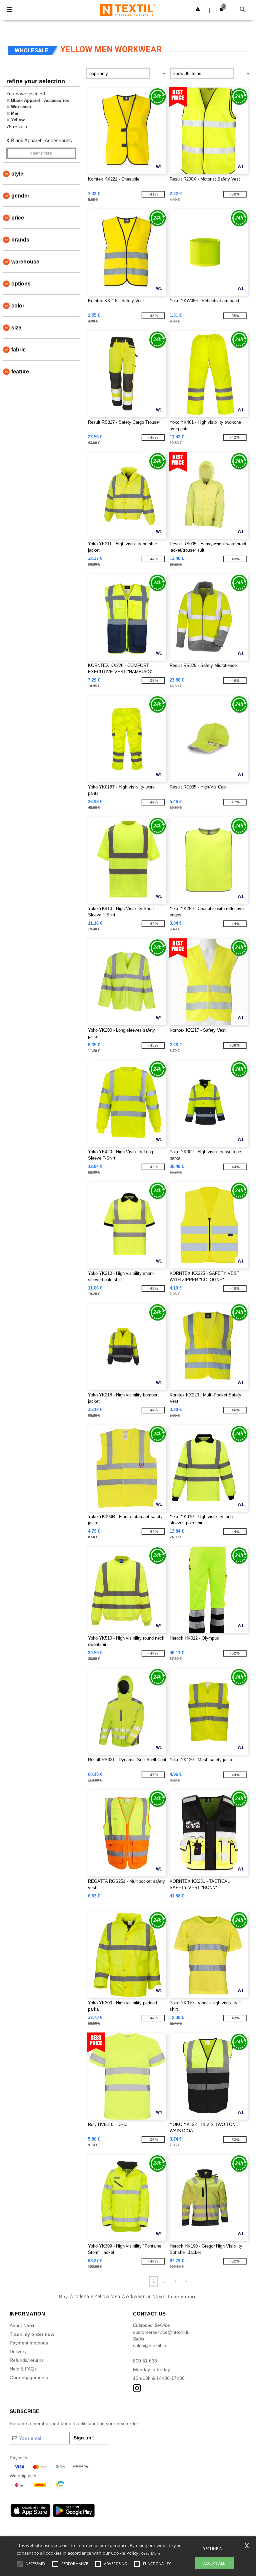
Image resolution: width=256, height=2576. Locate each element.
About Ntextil (23, 2325)
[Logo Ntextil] (127, 10)
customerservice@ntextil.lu (161, 2332)
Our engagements (29, 2377)
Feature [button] (20, 372)
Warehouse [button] (25, 262)
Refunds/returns (27, 2360)
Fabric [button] (18, 350)
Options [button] (21, 284)
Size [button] (16, 328)
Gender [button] (20, 196)
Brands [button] (20, 240)
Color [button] (18, 306)
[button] (198, 9)
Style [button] (17, 174)
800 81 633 (145, 2361)
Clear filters (41, 153)
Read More (150, 2553)
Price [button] (18, 218)
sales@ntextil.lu (149, 2345)
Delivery (18, 2351)
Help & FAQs (23, 2369)
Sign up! (83, 2438)
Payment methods (29, 2343)
